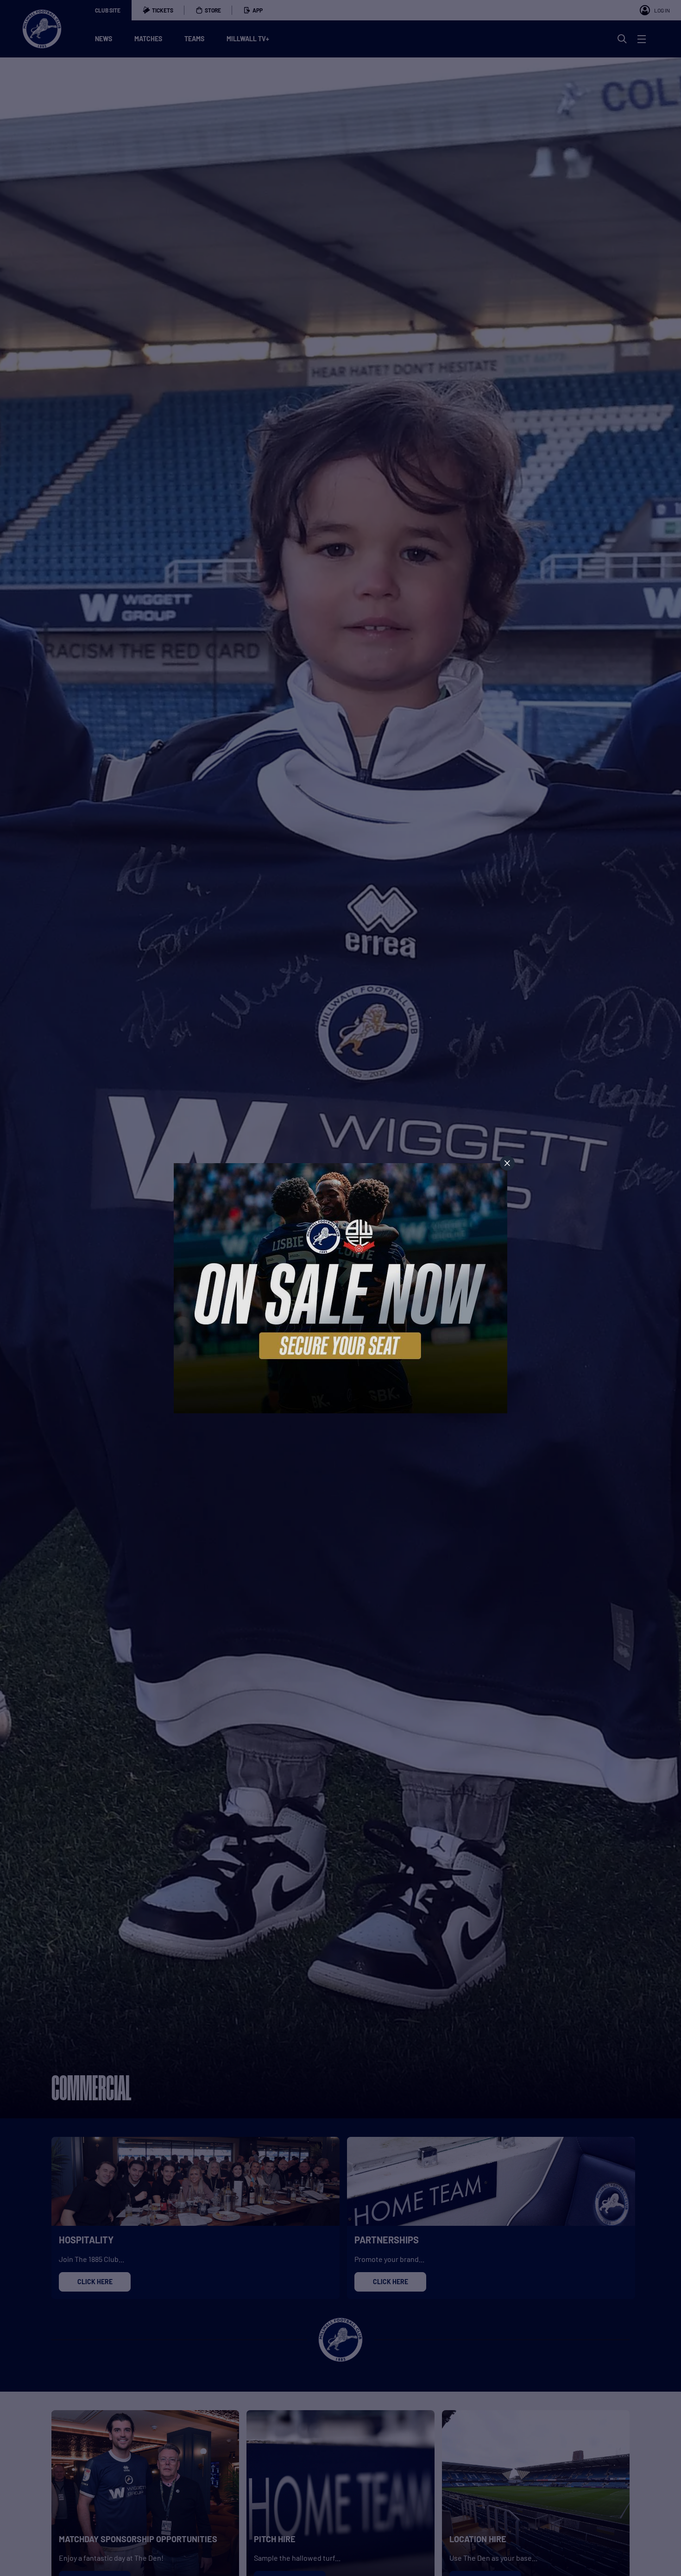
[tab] (507, 1163)
